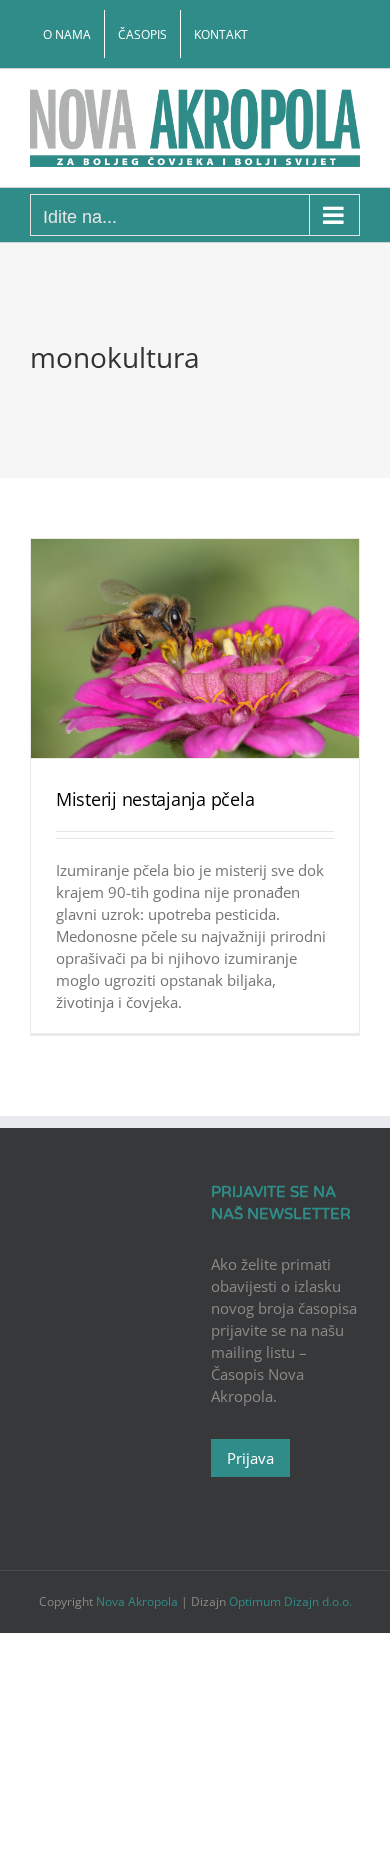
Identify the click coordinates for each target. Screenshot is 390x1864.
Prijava (250, 1458)
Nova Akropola (138, 1601)
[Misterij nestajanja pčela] (195, 648)
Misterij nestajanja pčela (155, 799)
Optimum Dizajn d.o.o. (290, 1601)
